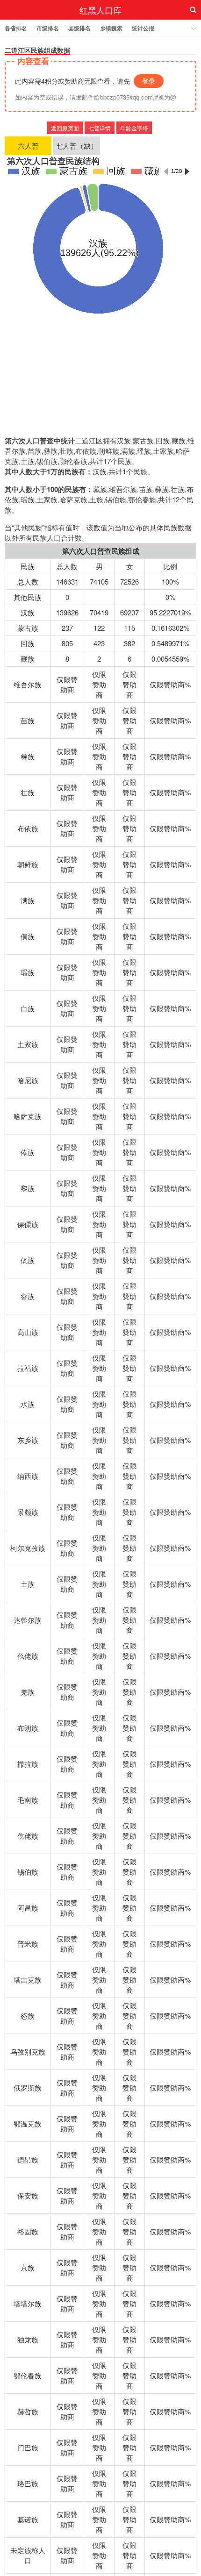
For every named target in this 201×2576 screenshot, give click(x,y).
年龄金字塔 (134, 128)
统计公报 (143, 28)
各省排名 (16, 28)
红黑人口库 (100, 10)
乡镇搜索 (111, 28)
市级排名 (48, 28)
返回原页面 (65, 128)
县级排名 (79, 28)
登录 (149, 81)
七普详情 (100, 128)
